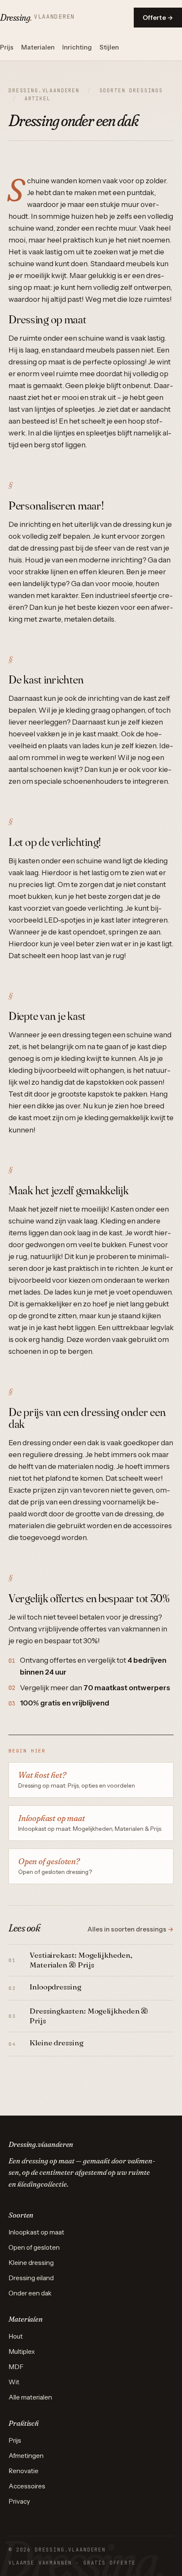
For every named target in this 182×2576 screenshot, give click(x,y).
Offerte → (158, 18)
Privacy (19, 2501)
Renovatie (23, 2471)
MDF (16, 2367)
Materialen (38, 47)
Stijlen (109, 47)
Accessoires (27, 2486)
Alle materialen (30, 2397)
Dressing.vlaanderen (44, 90)
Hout (16, 2336)
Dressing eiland (31, 2278)
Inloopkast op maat (36, 2232)
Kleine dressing (31, 2263)
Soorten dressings (131, 90)
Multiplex (22, 2351)
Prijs (7, 47)
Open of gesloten (34, 2247)
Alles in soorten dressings (131, 1929)
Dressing (37, 17)
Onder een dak (30, 2293)
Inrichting (77, 47)
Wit (14, 2382)
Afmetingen (26, 2456)
